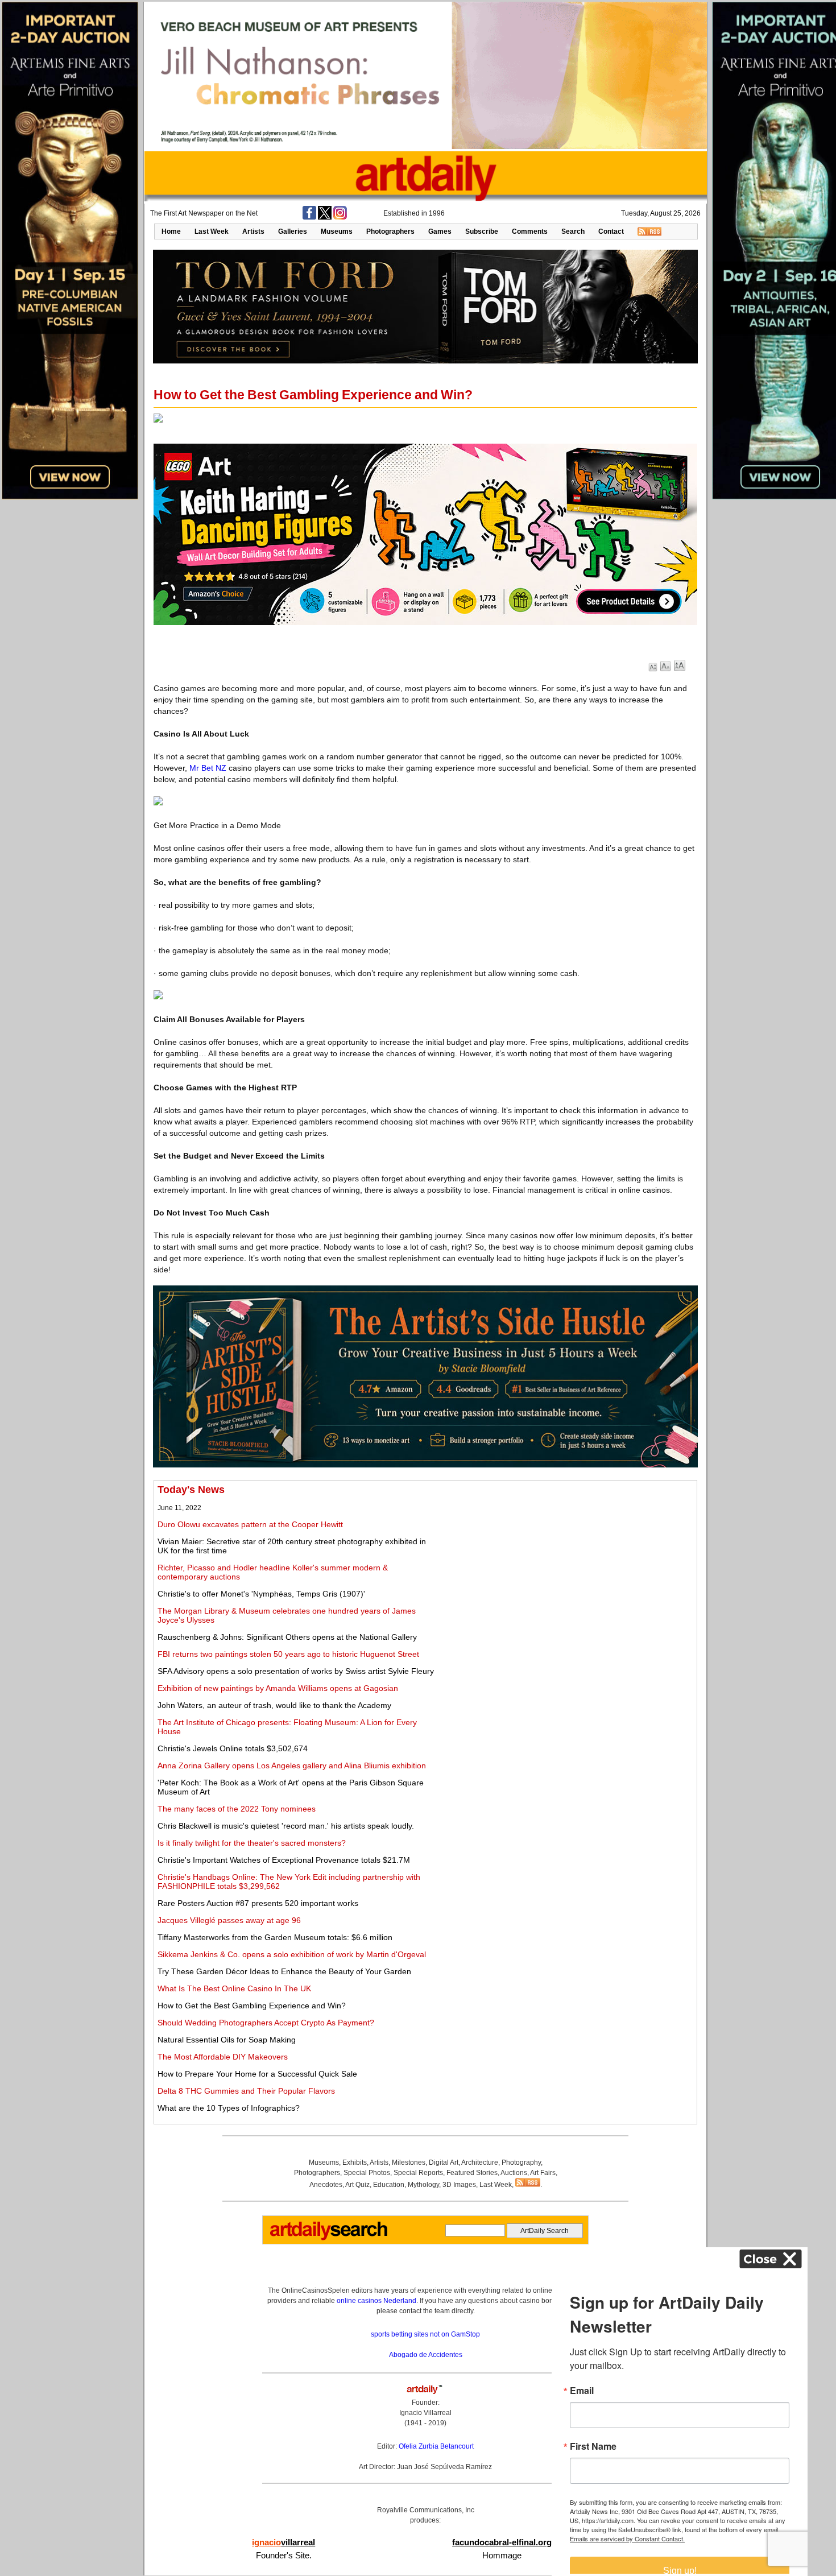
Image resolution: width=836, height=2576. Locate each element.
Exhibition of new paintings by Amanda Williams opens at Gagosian (278, 1688)
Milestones (409, 2162)
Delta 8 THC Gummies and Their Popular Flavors (246, 2091)
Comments (530, 231)
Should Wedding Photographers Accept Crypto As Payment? (266, 2023)
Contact (611, 231)
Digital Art (444, 2162)
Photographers (390, 231)
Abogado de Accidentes (426, 2355)
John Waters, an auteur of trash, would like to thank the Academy (274, 1705)
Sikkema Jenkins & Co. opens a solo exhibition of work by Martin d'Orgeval (292, 1954)
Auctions (514, 2173)
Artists (253, 231)
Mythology (423, 2185)
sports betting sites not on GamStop (425, 2334)
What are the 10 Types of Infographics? (229, 2108)
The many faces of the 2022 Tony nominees (237, 1809)
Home (171, 231)
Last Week (212, 231)
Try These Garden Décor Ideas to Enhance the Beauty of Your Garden (284, 1971)
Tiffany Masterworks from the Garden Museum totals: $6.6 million (275, 1937)
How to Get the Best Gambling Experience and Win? (252, 2006)
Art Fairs (543, 2173)
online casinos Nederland (376, 2301)
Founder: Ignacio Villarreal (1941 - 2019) (425, 2413)
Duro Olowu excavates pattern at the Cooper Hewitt (250, 1524)
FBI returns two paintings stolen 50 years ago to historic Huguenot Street (288, 1654)
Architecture (480, 2162)
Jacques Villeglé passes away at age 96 (229, 1920)
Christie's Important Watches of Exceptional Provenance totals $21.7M (284, 1860)
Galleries (293, 231)
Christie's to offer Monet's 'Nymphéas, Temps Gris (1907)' (261, 1594)
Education (389, 2185)
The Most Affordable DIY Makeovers (223, 2057)
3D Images (459, 2185)
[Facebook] (309, 217)
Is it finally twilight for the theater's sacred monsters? (252, 1843)
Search (573, 231)
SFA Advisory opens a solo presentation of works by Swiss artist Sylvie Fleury (296, 1671)
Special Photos (367, 2173)
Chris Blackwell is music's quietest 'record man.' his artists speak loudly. (286, 1826)
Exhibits (355, 2162)
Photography (521, 2162)
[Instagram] (340, 217)
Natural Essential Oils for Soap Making (227, 2040)
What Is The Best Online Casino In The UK (234, 1988)
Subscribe (482, 231)
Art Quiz (357, 2185)
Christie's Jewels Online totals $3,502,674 (233, 1748)
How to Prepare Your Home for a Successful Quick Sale (257, 2074)
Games (440, 231)
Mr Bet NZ (208, 768)
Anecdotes (326, 2185)
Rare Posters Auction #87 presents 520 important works (258, 1903)
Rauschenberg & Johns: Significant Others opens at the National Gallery (287, 1637)
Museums (337, 231)
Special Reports (418, 2173)
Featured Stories (472, 2173)
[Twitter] (325, 217)
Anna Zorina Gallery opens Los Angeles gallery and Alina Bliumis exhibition (292, 1765)
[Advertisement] (567, 1564)
